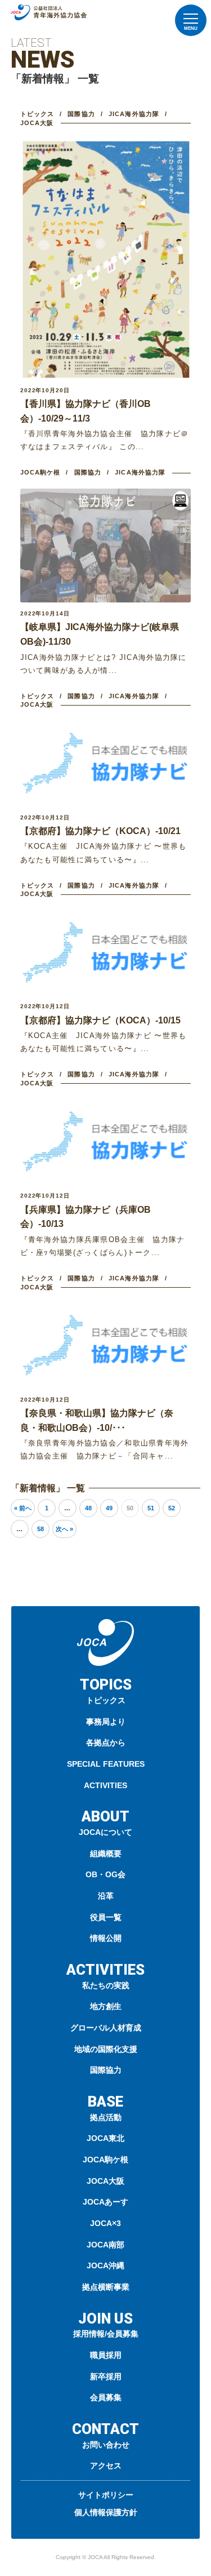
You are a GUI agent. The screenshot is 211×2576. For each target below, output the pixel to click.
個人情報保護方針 (106, 2512)
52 (172, 1508)
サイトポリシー (106, 2495)
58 (41, 1529)
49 (109, 1508)
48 (88, 1508)
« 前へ (23, 1508)
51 (151, 1508)
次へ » (64, 1529)
